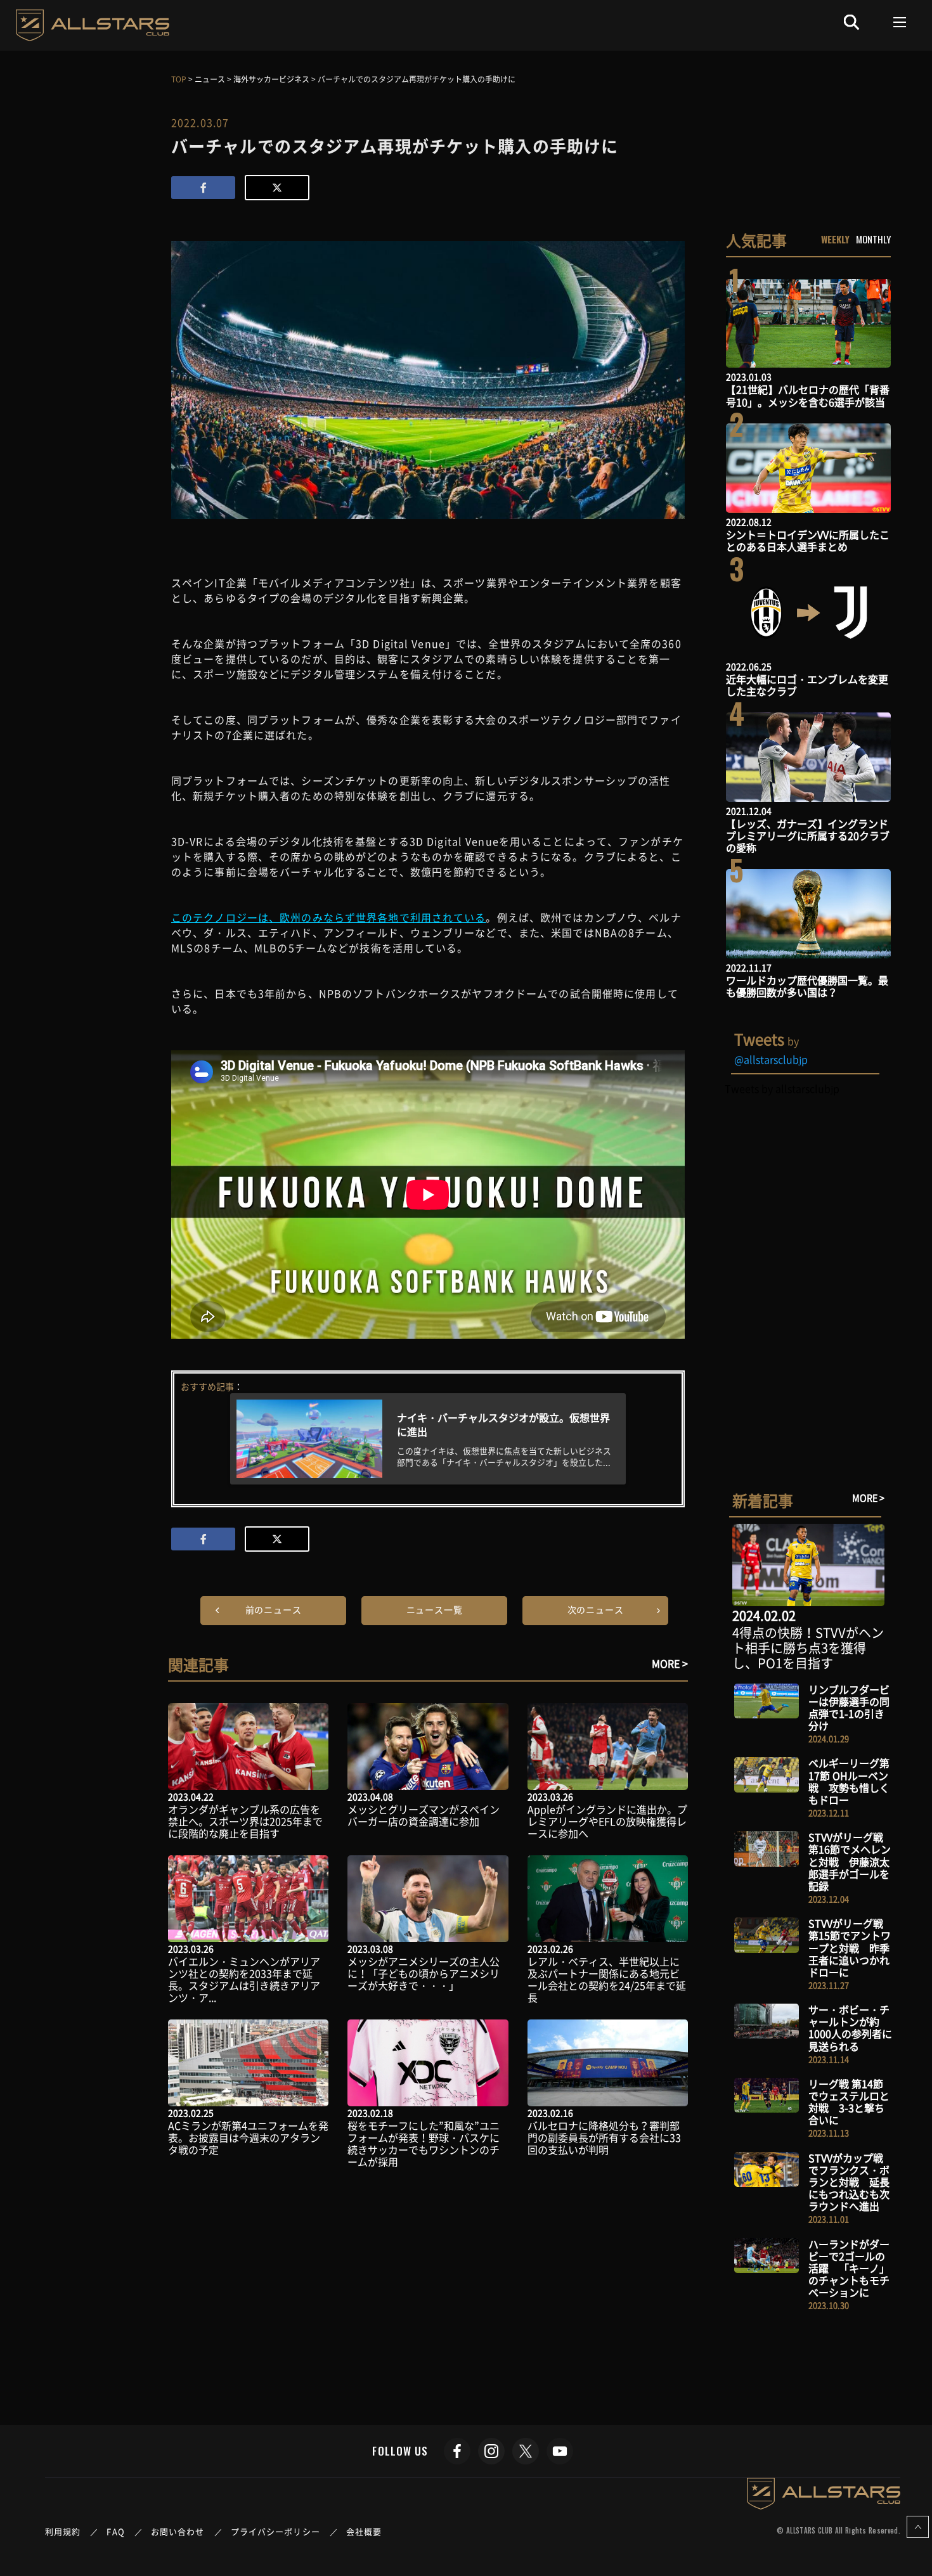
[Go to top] (918, 2527)
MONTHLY (873, 239)
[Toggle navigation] (900, 22)
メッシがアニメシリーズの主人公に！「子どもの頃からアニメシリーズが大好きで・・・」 (424, 1973)
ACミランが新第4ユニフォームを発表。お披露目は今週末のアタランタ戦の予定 (248, 2137)
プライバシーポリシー (275, 2531)
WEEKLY (835, 239)
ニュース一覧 (435, 1609)
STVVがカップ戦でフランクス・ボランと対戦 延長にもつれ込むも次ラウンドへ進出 (849, 2182)
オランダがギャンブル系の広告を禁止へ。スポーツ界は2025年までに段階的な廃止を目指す (245, 1821)
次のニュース (596, 1609)
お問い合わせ (178, 2531)
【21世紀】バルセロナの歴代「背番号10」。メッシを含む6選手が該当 (808, 395)
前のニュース (274, 1609)
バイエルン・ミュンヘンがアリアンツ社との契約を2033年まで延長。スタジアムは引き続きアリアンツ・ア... (244, 1980)
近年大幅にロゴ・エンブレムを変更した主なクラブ (807, 685)
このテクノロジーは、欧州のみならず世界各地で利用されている (328, 917)
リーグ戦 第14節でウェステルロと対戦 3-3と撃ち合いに (849, 2102)
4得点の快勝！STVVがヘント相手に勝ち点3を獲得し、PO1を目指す (808, 1648)
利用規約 (63, 2531)
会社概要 (364, 2531)
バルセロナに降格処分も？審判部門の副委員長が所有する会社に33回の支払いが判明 (604, 2137)
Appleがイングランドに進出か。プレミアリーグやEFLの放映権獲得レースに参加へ (607, 1821)
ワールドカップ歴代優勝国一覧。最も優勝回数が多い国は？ (807, 986)
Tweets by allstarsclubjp (782, 1088)
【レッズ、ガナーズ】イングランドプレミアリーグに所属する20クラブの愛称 (808, 835)
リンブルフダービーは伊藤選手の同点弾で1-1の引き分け (849, 1708)
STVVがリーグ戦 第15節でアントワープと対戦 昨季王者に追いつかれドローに (850, 1948)
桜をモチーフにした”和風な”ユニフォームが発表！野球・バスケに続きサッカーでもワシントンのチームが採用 (424, 2144)
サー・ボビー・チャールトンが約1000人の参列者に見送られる (850, 2028)
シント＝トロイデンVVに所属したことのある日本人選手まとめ (808, 540)
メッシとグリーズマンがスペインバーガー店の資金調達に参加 (424, 1815)
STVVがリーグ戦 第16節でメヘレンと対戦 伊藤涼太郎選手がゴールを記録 (850, 1861)
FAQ (115, 2531)
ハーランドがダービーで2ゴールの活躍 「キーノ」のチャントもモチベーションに (849, 2268)
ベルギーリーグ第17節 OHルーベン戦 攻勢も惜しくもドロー (849, 1781)
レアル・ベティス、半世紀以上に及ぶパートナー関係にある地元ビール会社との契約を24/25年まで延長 (607, 1980)
